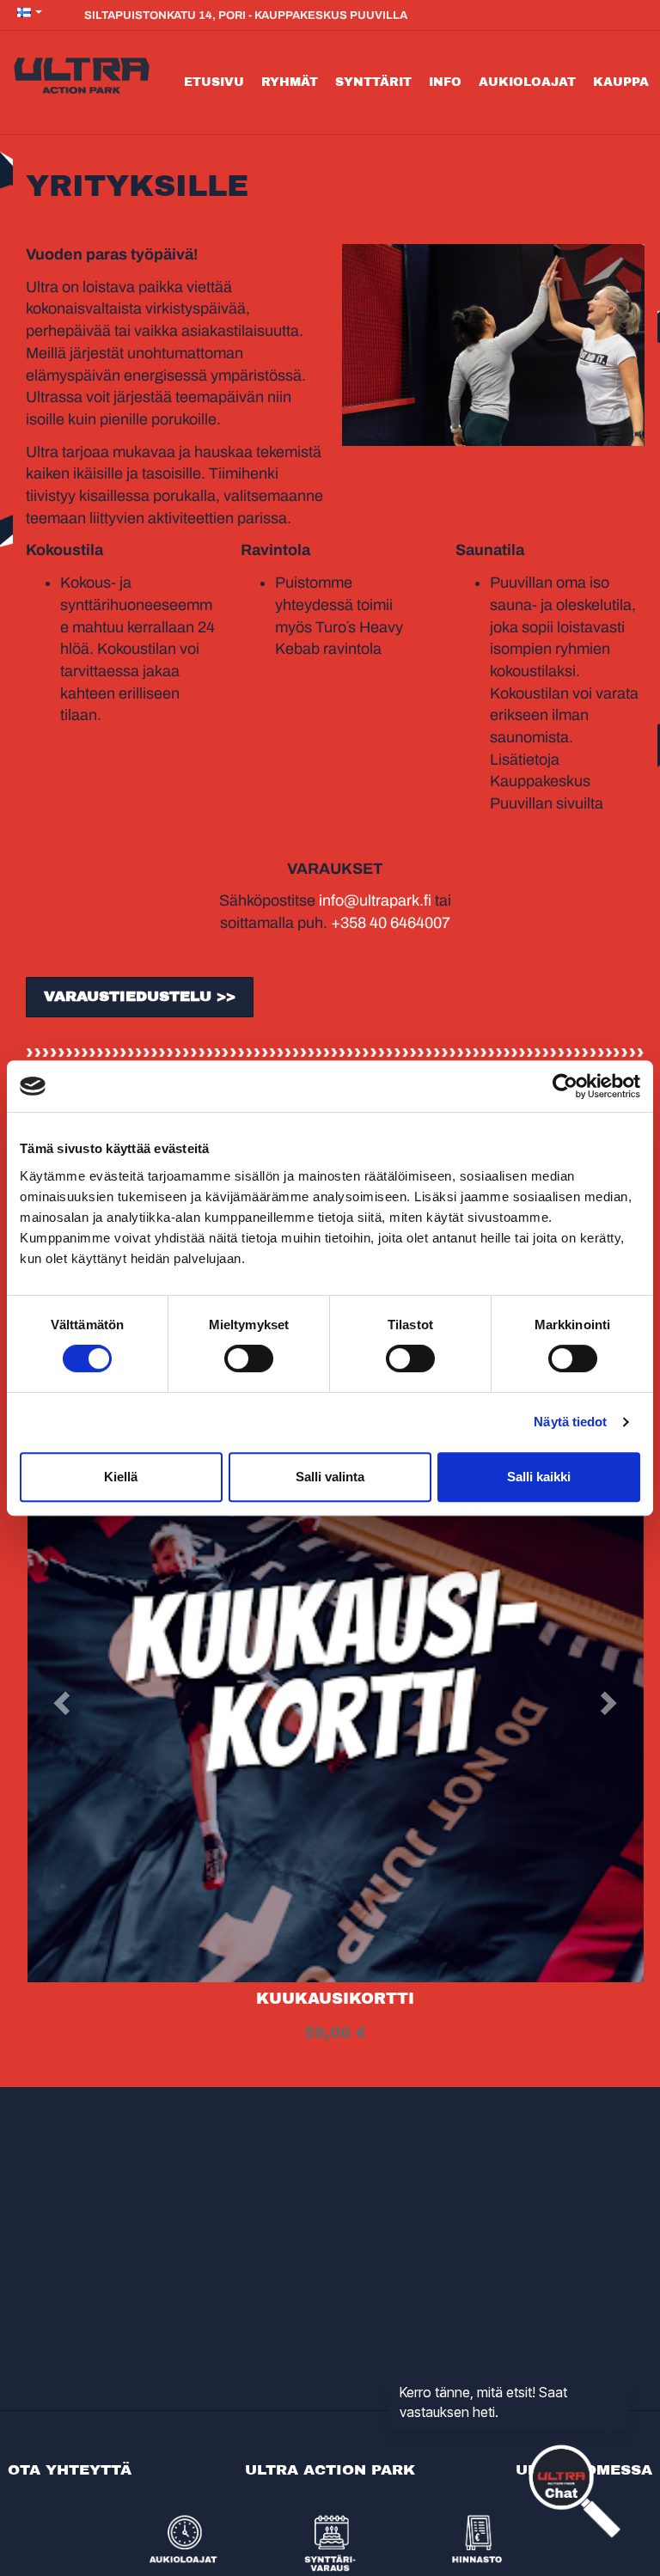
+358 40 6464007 (391, 923)
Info (445, 82)
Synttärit (373, 82)
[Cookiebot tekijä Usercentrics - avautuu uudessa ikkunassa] (565, 1086)
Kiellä (121, 1477)
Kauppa (621, 82)
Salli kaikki (539, 1477)
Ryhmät (290, 82)
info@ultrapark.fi (375, 900)
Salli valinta (330, 1477)
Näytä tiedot (570, 1422)
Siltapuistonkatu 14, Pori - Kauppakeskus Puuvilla (244, 15)
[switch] (249, 1358)
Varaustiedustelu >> (140, 996)
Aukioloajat (527, 82)
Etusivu (214, 82)
